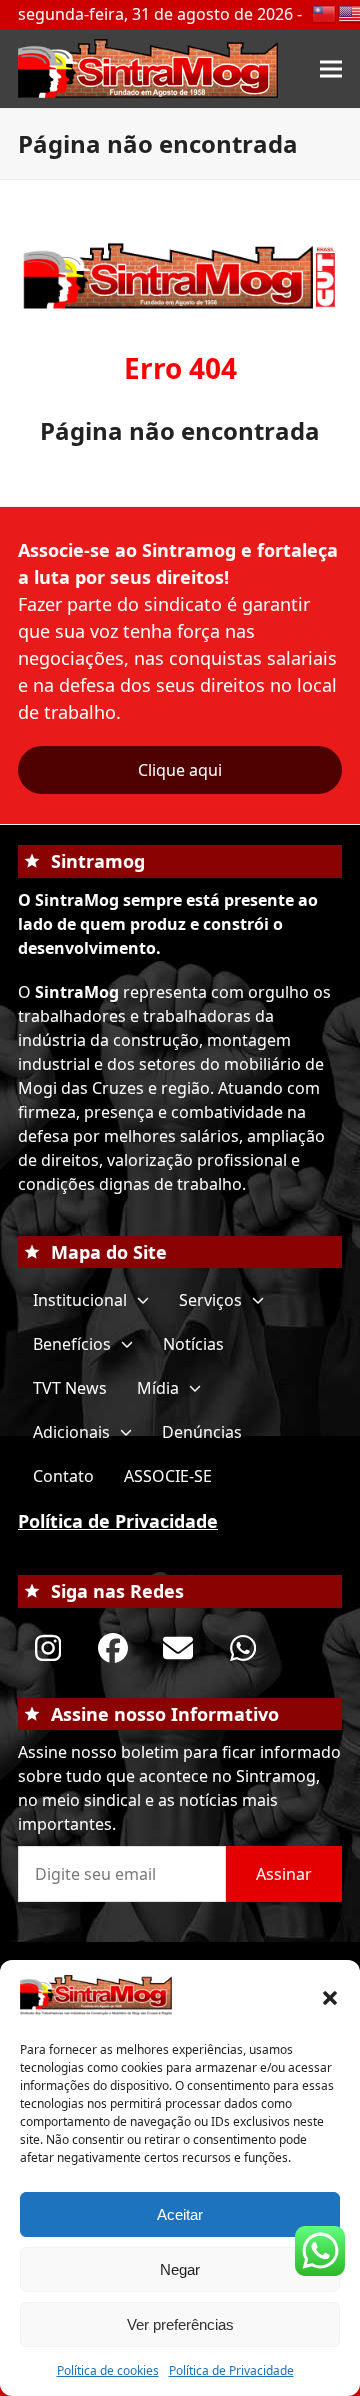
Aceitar (180, 2214)
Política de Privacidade (231, 2370)
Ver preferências (180, 2324)
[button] (330, 1998)
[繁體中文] (325, 12)
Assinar (284, 1874)
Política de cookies (108, 2370)
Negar (180, 2269)
